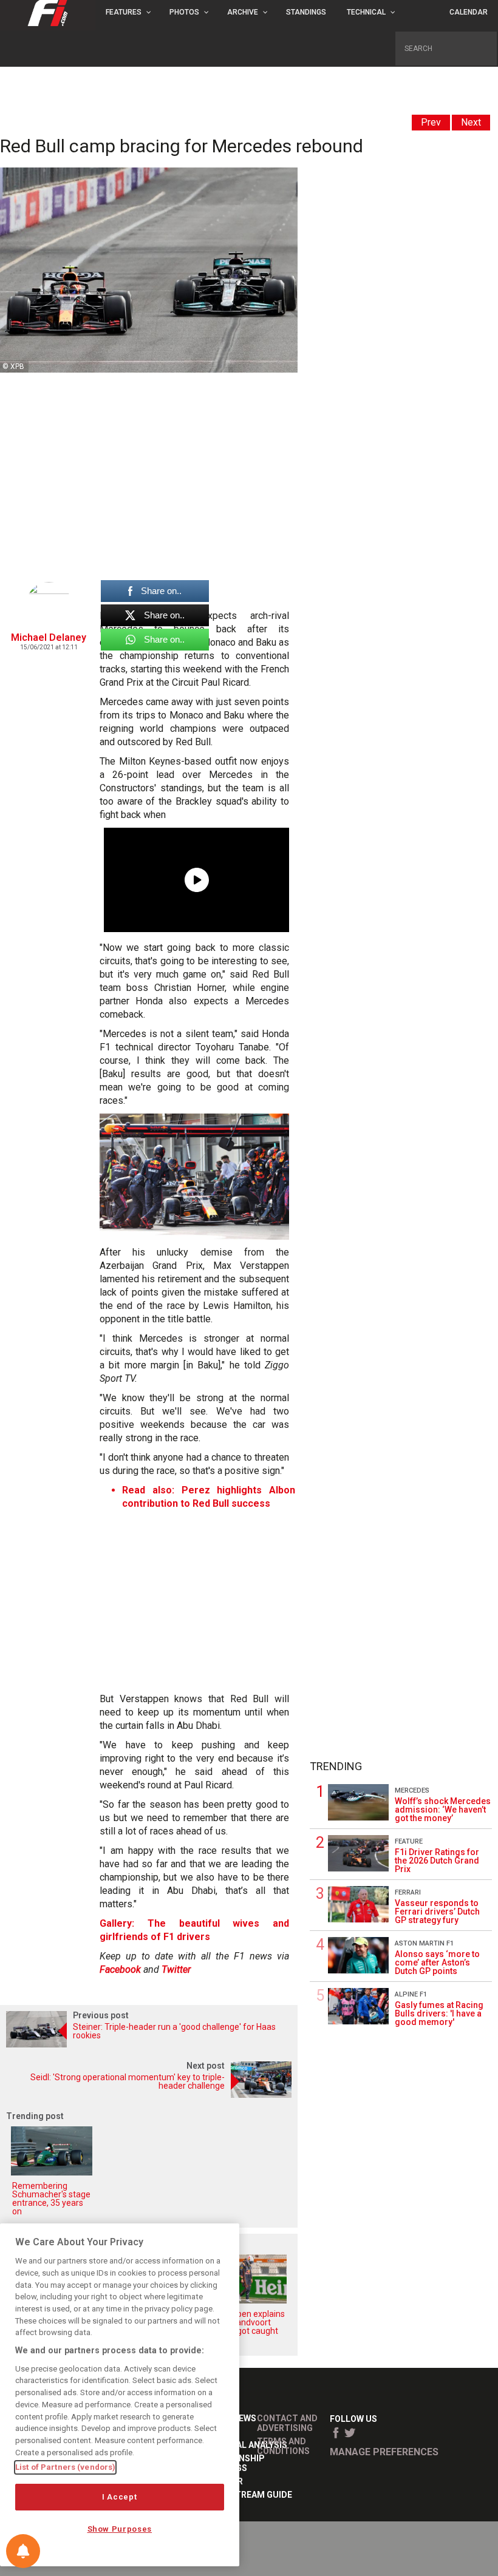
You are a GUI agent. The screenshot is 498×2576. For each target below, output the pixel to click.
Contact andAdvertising (287, 2423)
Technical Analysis (243, 2445)
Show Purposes (120, 2529)
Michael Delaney (49, 637)
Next (471, 122)
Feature (409, 1841)
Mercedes (412, 1790)
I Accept (119, 2497)
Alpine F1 (411, 1994)
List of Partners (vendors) (65, 2467)
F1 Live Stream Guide (245, 2495)
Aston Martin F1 (424, 1943)
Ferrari (408, 1892)
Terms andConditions (283, 2446)
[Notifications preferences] (23, 2551)
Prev (431, 122)
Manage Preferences (384, 2452)
